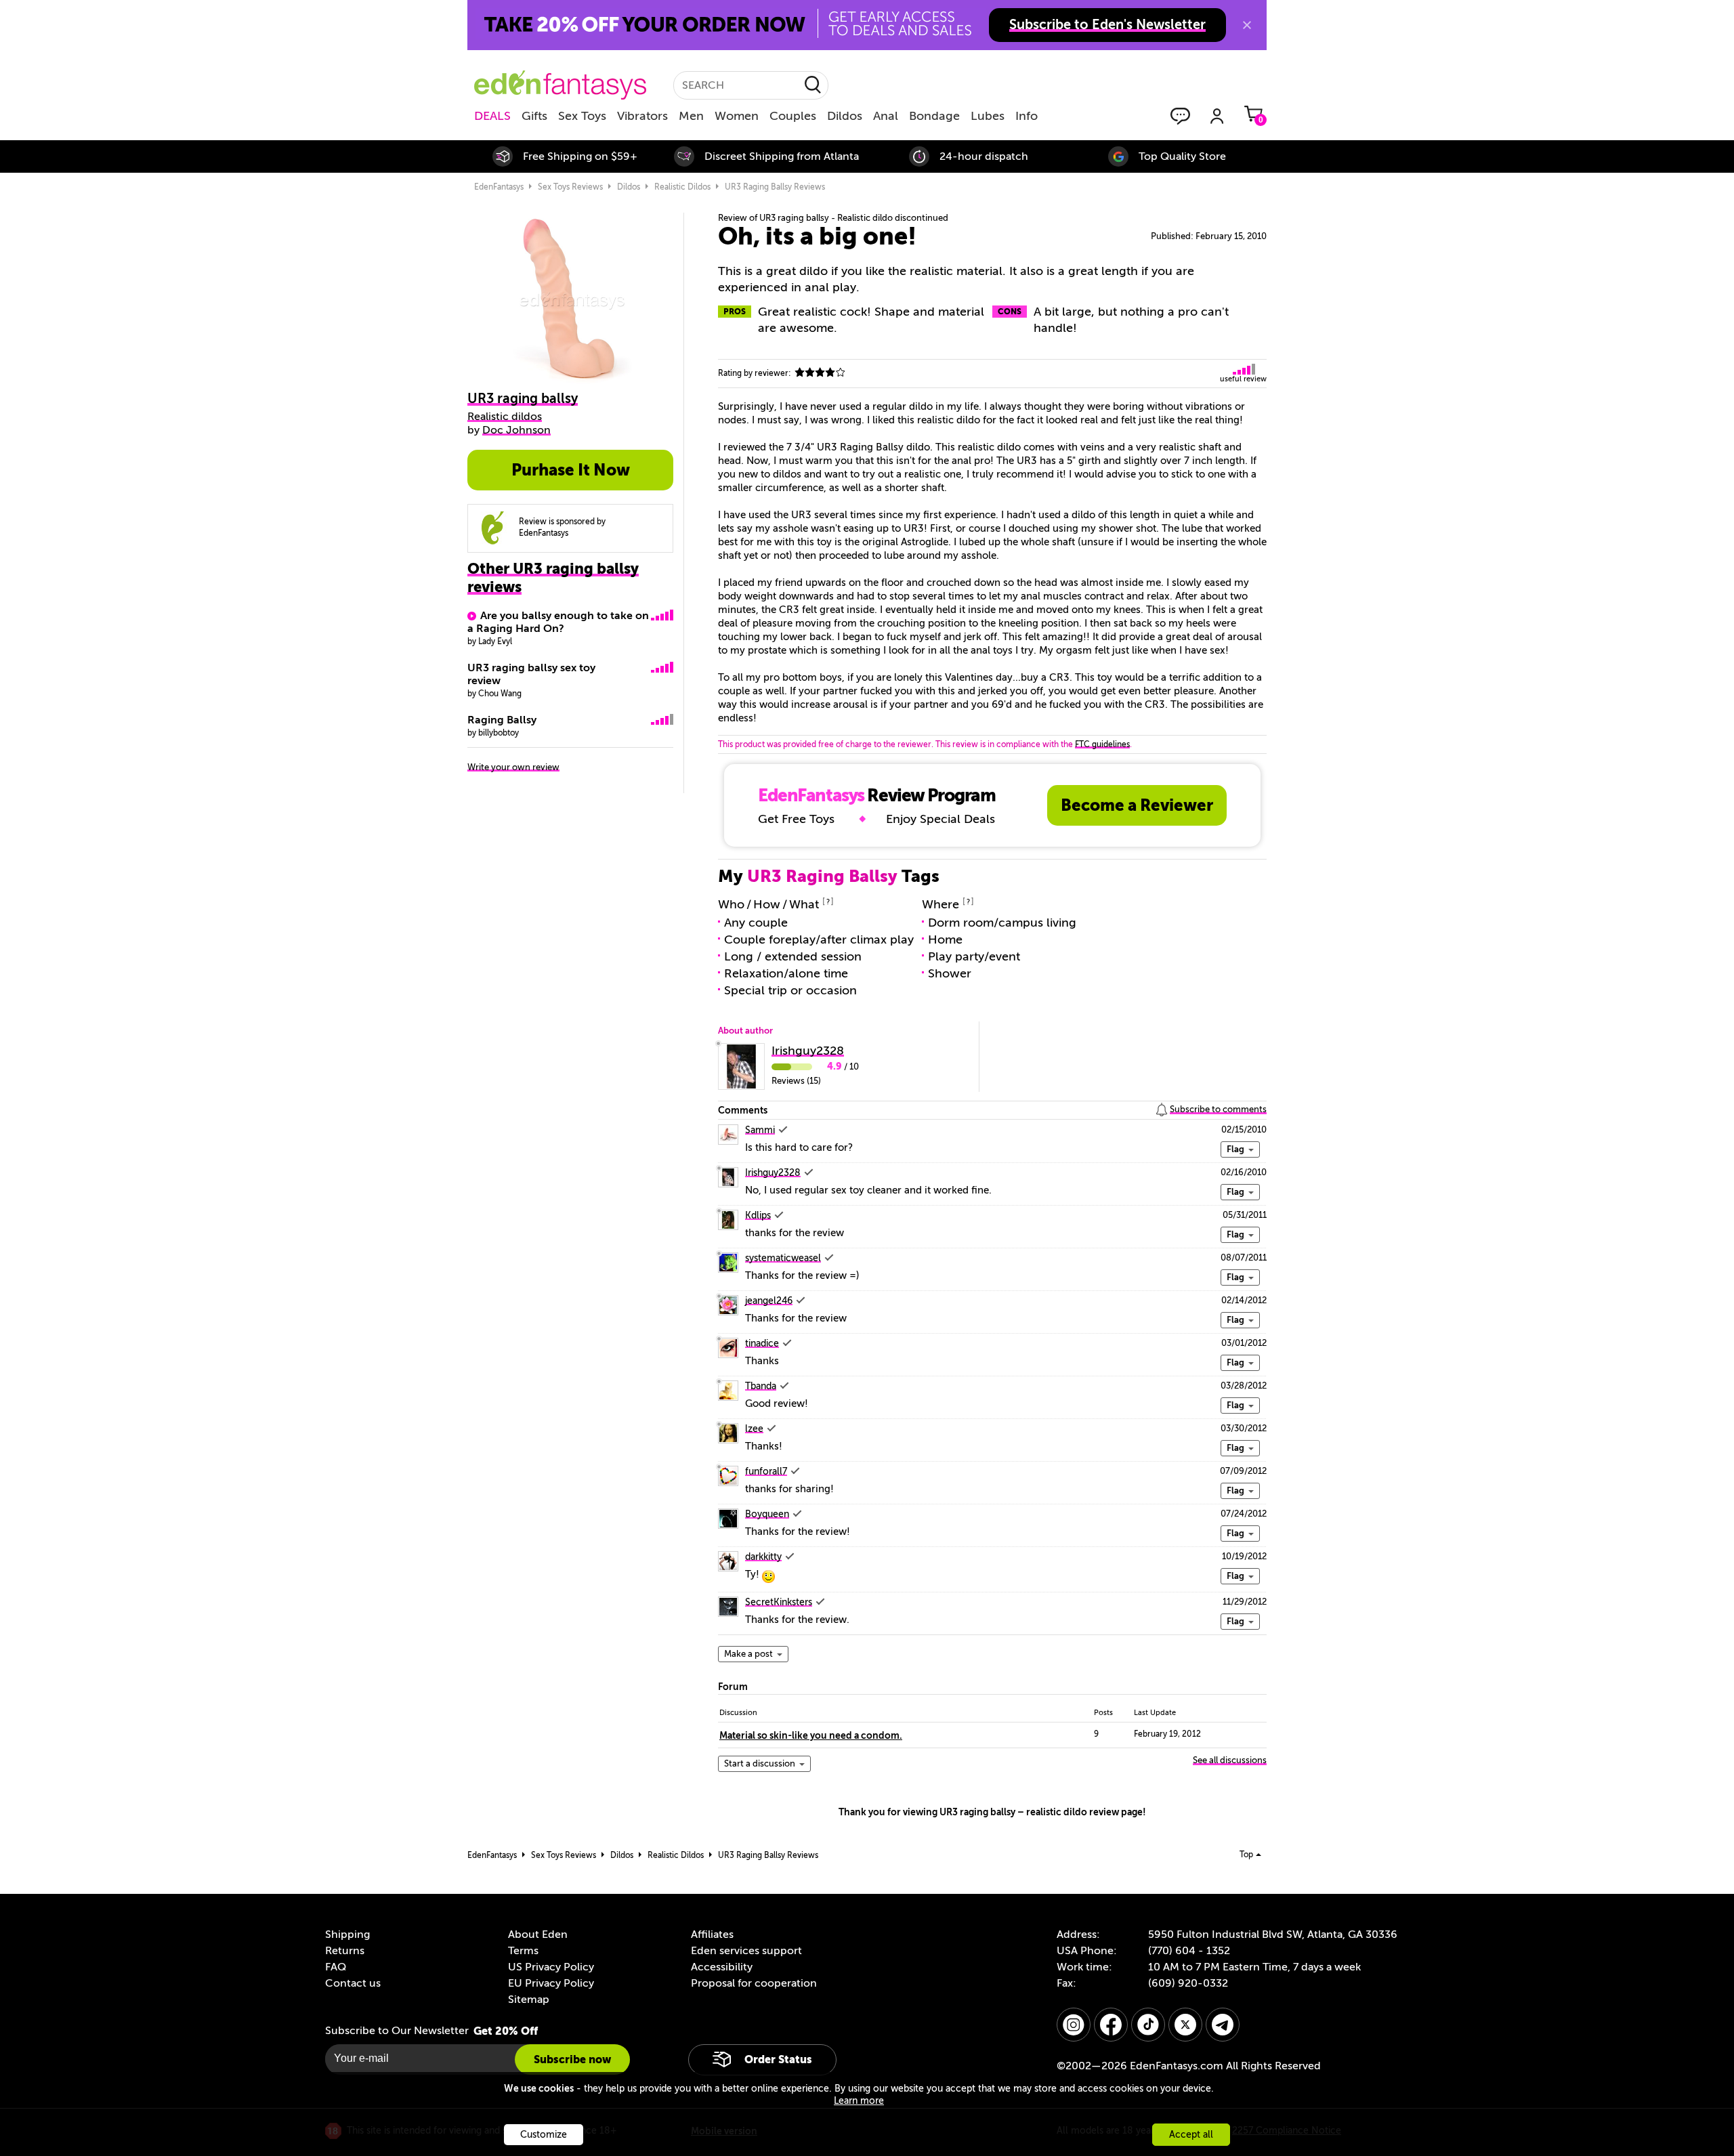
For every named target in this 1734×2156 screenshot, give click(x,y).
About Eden (538, 1935)
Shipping (347, 1935)
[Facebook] (1111, 2025)
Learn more (859, 2101)
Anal (886, 116)
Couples (793, 116)
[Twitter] (1185, 2025)
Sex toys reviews (570, 187)
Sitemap (529, 2000)
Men (691, 116)
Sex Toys (582, 116)
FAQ (336, 1967)
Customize (544, 2135)
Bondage (934, 116)
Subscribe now (572, 2059)
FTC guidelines (1102, 744)
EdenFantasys (499, 187)
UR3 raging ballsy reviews (775, 187)
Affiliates (712, 1935)
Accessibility (722, 1967)
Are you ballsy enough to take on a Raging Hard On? (558, 622)
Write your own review (513, 767)
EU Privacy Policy (551, 1983)
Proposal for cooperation (754, 1983)
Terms (523, 1951)
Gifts (534, 116)
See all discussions (1230, 1760)
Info (1027, 116)
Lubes (988, 116)
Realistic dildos (682, 187)
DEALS (492, 116)
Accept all (1191, 2135)
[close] (1247, 25)
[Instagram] (1074, 2025)
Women (737, 116)
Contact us (353, 1983)
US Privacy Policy (551, 1967)
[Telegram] (1223, 2025)
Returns (345, 1951)
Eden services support (746, 1951)
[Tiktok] (1148, 2025)
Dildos (845, 116)
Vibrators (642, 116)
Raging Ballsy (502, 720)
